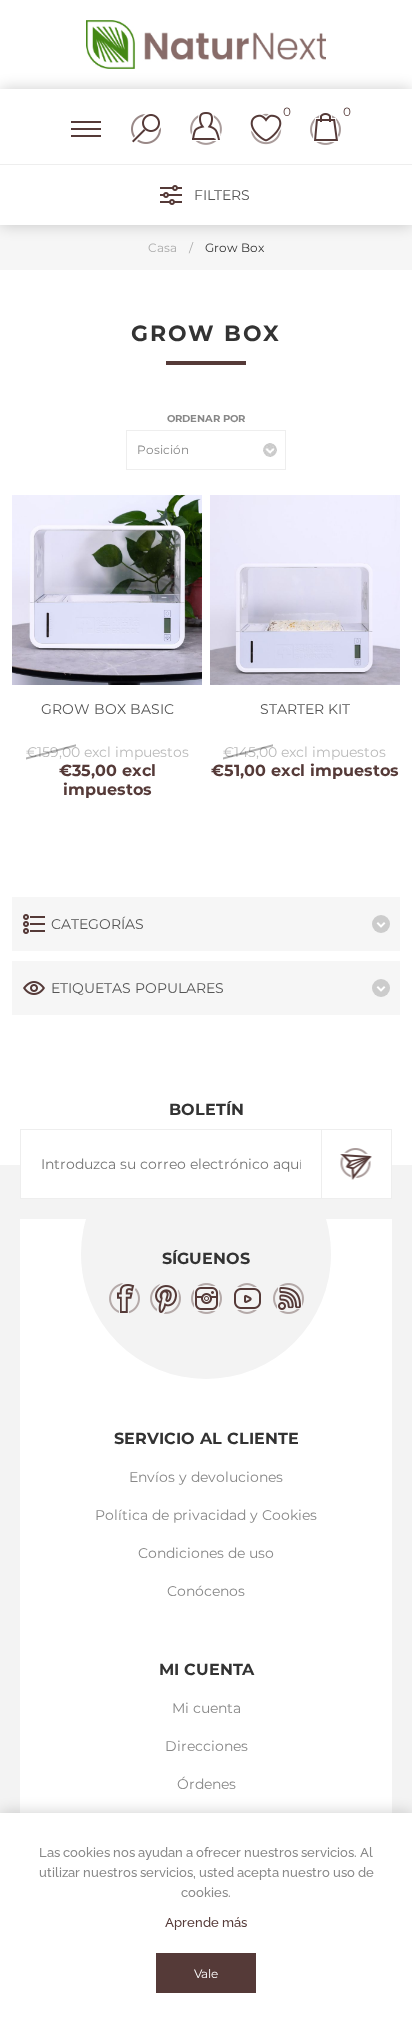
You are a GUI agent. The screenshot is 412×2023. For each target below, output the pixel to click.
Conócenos (206, 1591)
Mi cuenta (206, 1708)
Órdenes (206, 1784)
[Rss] (288, 1298)
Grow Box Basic (107, 709)
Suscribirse (356, 1164)
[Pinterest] (165, 1298)
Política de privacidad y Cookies (206, 1515)
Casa (162, 247)
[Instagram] (206, 1298)
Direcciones (206, 1746)
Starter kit (305, 709)
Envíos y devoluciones (206, 1477)
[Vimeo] (247, 1298)
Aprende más (206, 1922)
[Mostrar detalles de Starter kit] (305, 590)
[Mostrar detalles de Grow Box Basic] (107, 590)
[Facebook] (124, 1298)
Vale (206, 1973)
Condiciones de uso (206, 1553)
